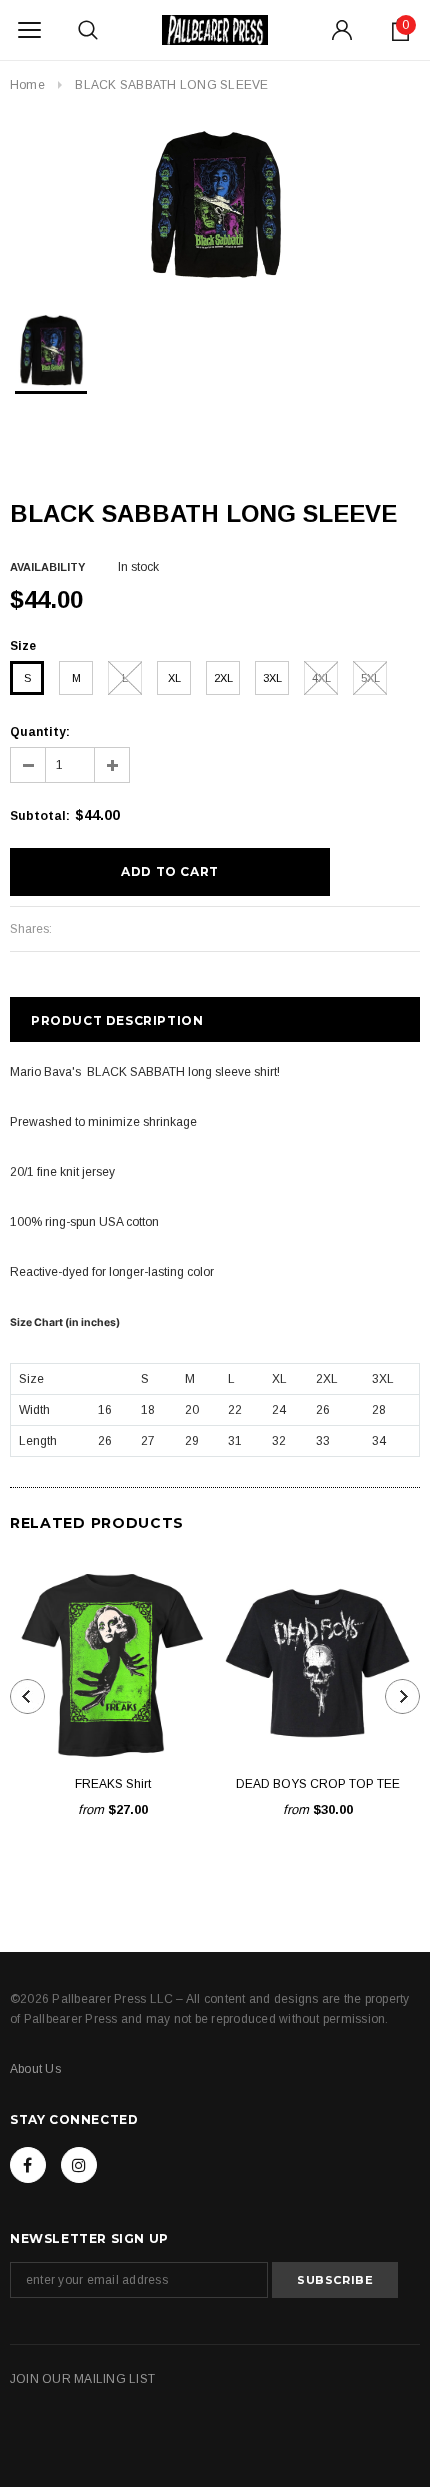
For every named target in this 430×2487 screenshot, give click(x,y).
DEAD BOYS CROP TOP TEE (318, 1784)
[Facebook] (28, 2165)
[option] (215, 204)
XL (174, 678)
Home (27, 85)
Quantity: (40, 732)
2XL (223, 678)
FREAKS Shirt (113, 1784)
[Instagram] (79, 2165)
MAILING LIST (114, 2379)
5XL (370, 678)
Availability (47, 567)
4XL (321, 678)
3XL (272, 678)
